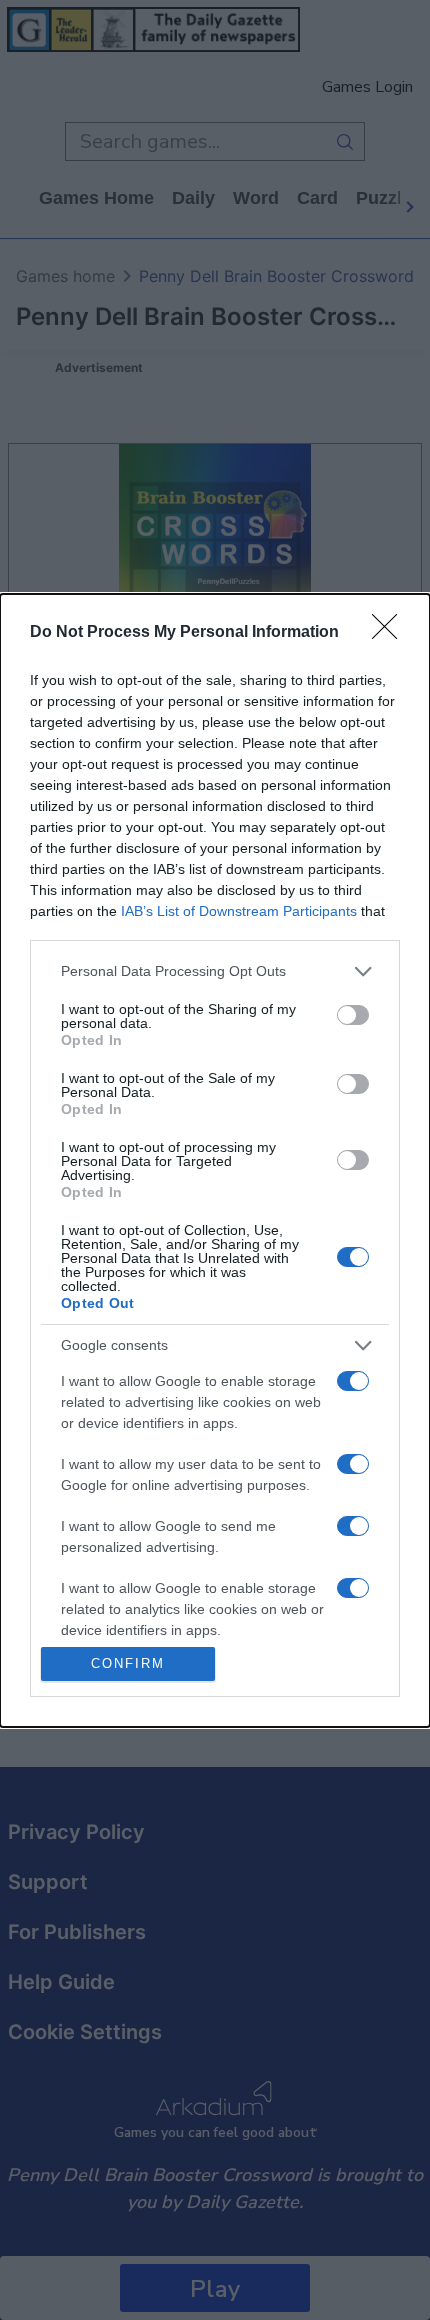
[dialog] (215, 1160)
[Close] (391, 633)
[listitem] (215, 971)
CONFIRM (128, 1663)
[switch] (353, 1015)
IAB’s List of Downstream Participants (239, 911)
